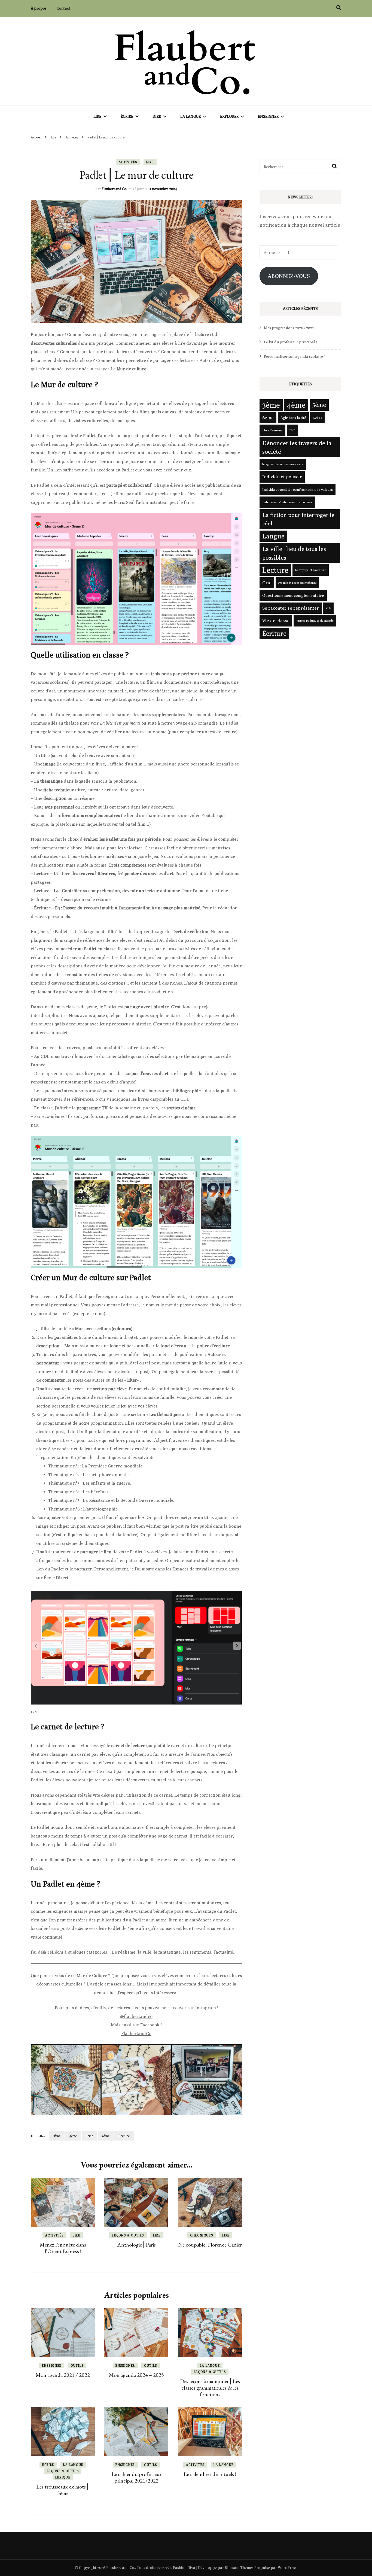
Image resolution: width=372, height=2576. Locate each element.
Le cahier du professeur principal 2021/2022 (136, 2477)
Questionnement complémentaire (293, 595)
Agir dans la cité (293, 417)
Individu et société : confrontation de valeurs (298, 489)
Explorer (229, 116)
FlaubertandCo (136, 2034)
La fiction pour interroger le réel (298, 519)
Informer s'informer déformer (287, 502)
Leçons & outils (128, 2235)
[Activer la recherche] (339, 8)
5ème (89, 2136)
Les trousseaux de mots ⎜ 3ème (63, 2490)
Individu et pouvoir (282, 477)
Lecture (124, 2136)
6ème (106, 2136)
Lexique (63, 2477)
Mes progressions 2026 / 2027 (289, 328)
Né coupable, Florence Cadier (210, 2245)
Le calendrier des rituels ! (210, 2474)
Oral (267, 583)
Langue (273, 536)
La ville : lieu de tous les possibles (294, 553)
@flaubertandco (136, 2016)
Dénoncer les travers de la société (297, 447)
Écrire (127, 116)
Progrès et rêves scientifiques (297, 583)
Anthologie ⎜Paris (136, 2245)
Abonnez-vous (289, 276)
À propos (39, 8)
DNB (292, 430)
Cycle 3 (317, 417)
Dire (157, 116)
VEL (328, 608)
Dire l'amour (272, 430)
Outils (77, 2365)
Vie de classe (276, 620)
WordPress (287, 2568)
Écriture (274, 633)
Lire (97, 116)
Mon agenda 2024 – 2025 (136, 2375)
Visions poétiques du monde (315, 620)
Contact (63, 8)
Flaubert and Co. (114, 189)
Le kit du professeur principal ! (290, 342)
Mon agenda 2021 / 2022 (63, 2375)
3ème (57, 2136)
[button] (237, 1646)
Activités (128, 162)
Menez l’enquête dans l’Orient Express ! (63, 2248)
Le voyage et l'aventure (311, 570)
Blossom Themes (239, 2568)
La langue (190, 116)
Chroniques (202, 2235)
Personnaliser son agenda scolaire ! (294, 356)
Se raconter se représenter (291, 608)
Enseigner (268, 116)
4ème (73, 2136)
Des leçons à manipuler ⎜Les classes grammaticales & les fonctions (210, 2388)
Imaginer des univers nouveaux (283, 464)
